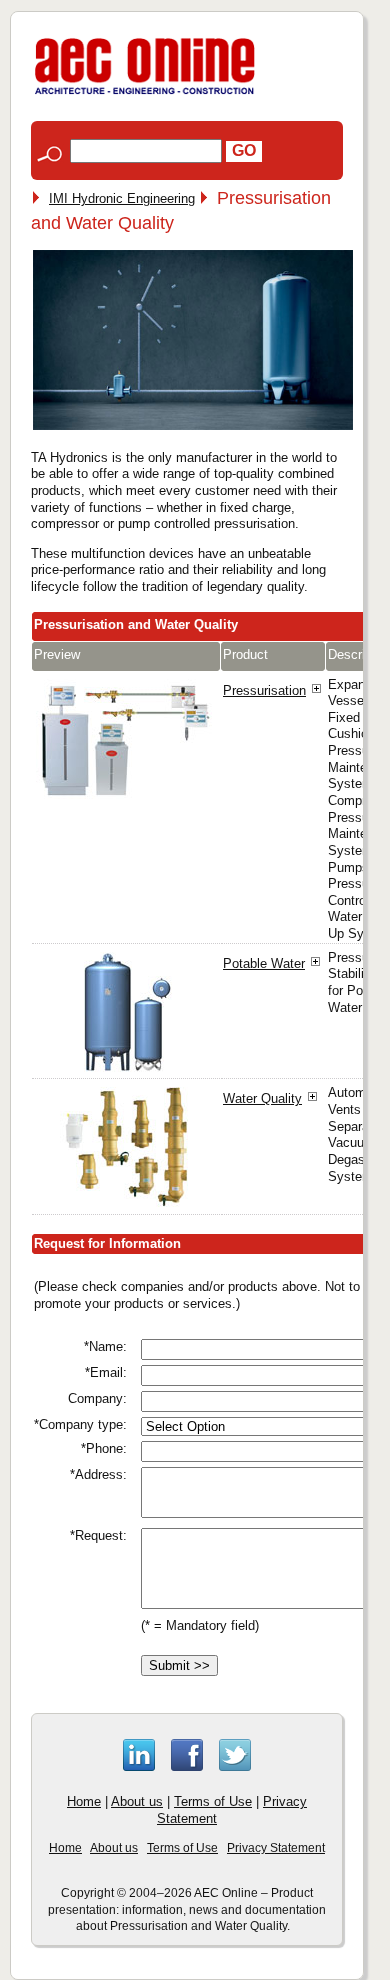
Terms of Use (213, 1801)
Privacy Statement (276, 1848)
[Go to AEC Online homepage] (145, 94)
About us (137, 1801)
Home (84, 1801)
